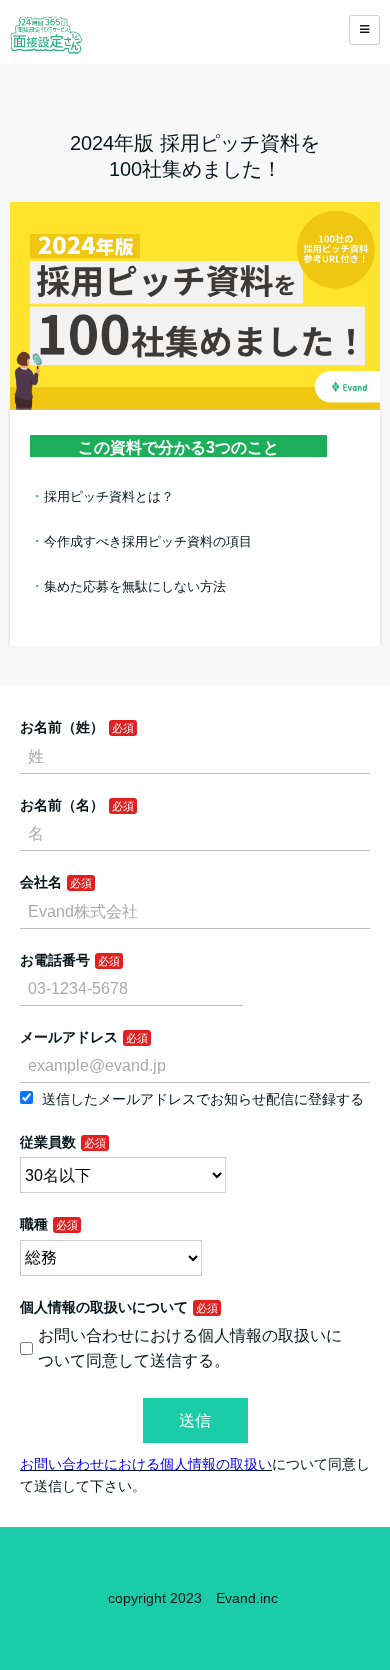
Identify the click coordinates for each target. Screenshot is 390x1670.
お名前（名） (62, 805)
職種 (34, 1224)
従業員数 (48, 1142)
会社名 (41, 882)
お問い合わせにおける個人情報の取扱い (146, 1464)
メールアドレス (69, 1037)
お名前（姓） (62, 727)
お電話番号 (55, 960)
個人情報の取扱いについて (104, 1307)
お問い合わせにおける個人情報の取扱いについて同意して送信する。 (190, 1348)
